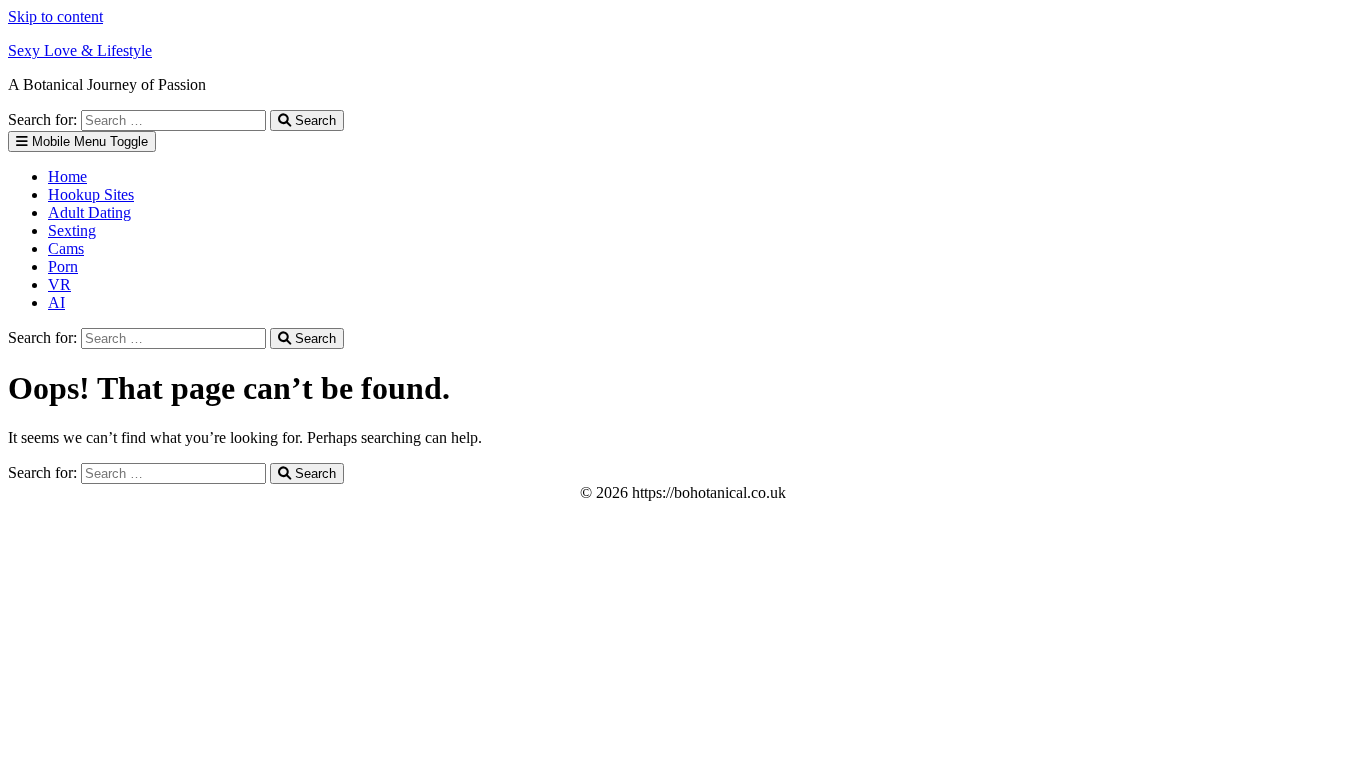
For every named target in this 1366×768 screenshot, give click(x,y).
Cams (66, 248)
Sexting (72, 230)
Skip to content (55, 16)
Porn (63, 266)
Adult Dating (89, 212)
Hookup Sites (91, 194)
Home (67, 176)
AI (56, 302)
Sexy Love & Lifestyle (80, 50)
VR (59, 284)
